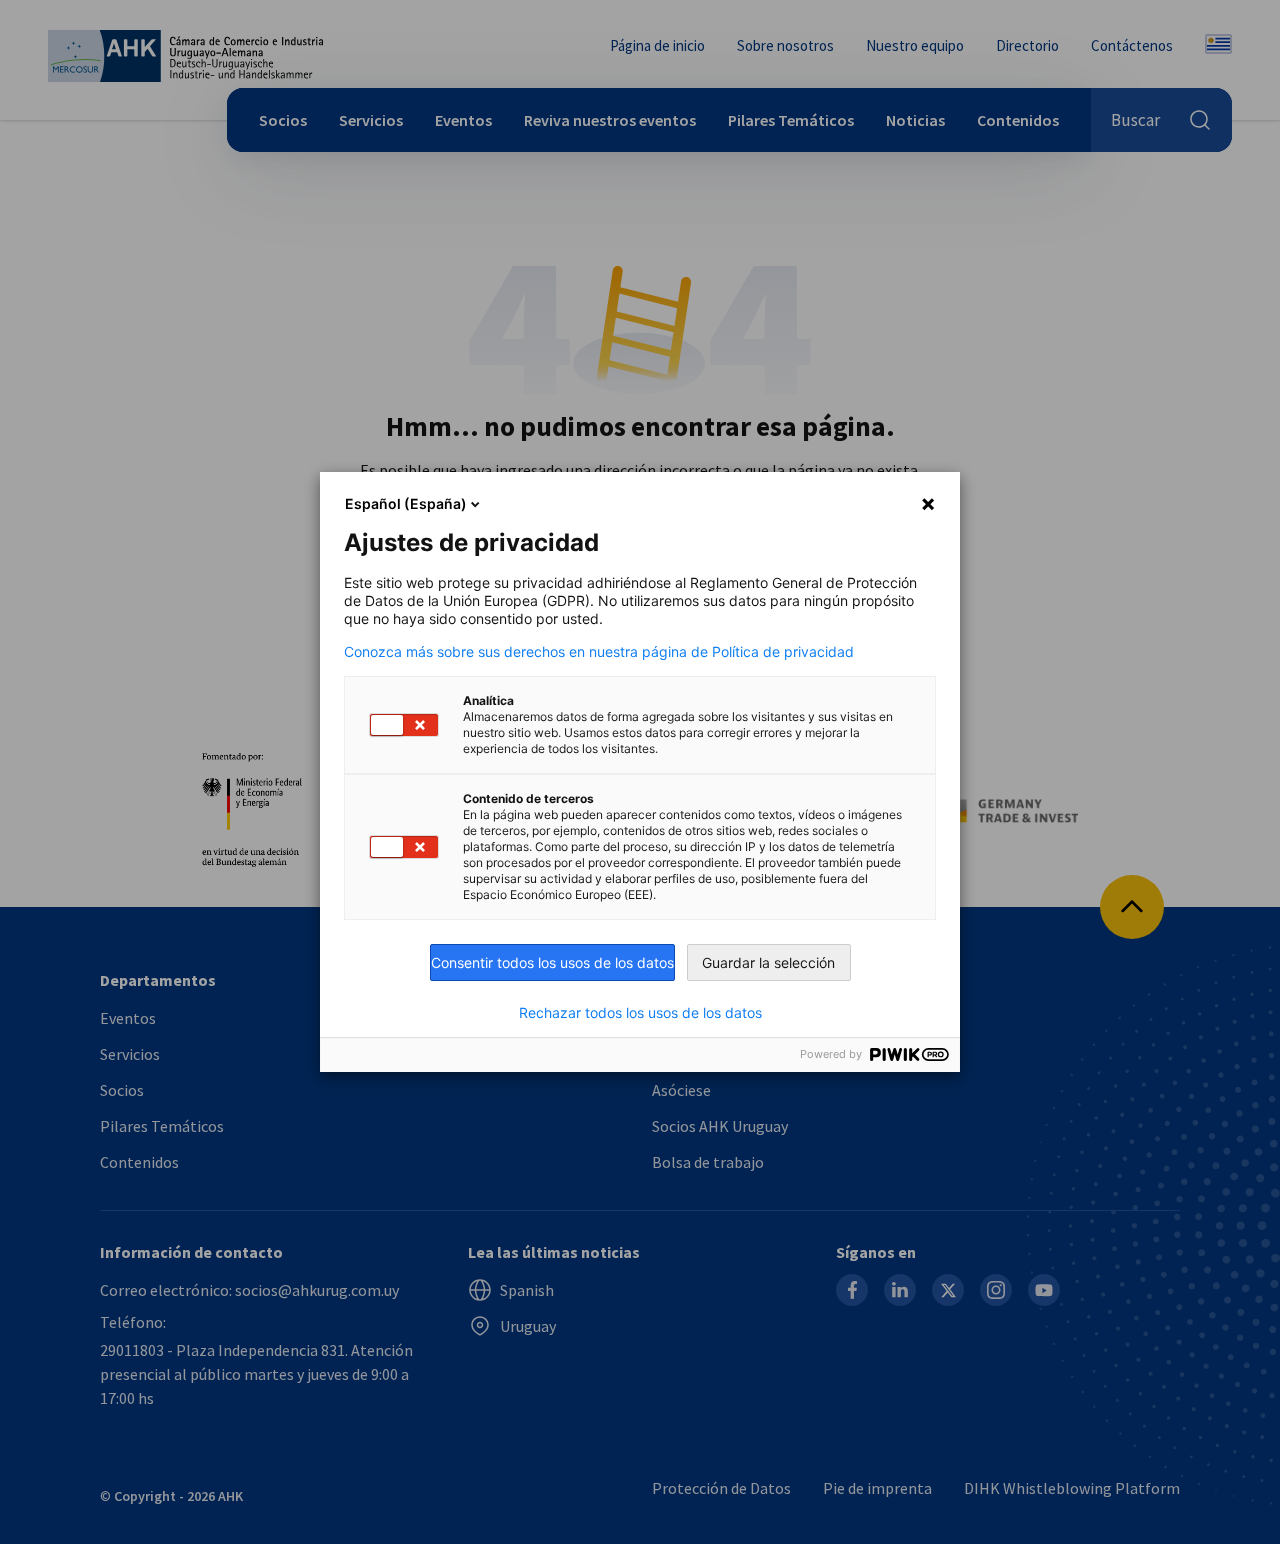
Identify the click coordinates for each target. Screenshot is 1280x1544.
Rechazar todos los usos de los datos (640, 1013)
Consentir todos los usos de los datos (552, 962)
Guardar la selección (768, 962)
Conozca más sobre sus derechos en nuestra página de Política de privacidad (599, 652)
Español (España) (406, 503)
